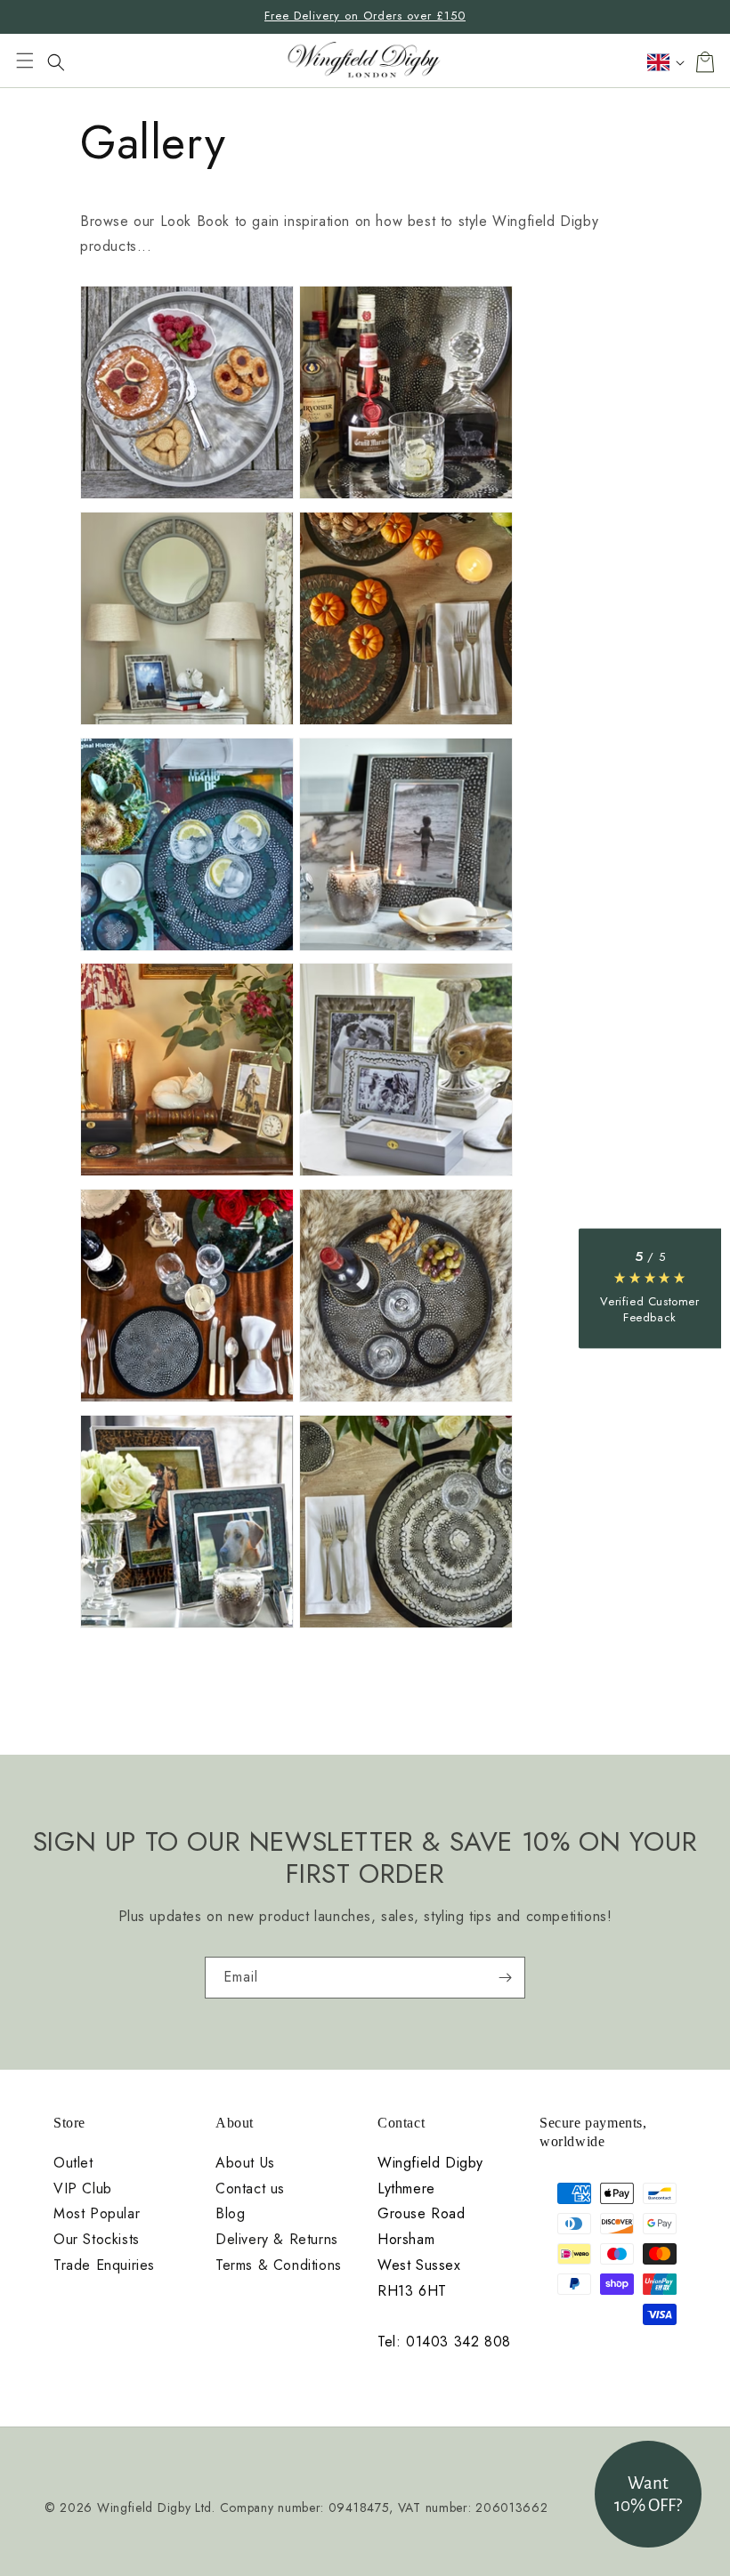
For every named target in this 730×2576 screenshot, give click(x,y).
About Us (245, 2163)
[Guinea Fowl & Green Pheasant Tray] (187, 950)
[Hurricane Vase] (187, 1175)
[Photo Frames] (406, 1175)
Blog (230, 2214)
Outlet (73, 2163)
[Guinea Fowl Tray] (406, 1401)
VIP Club (83, 2189)
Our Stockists (97, 2240)
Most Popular (97, 2214)
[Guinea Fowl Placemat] (187, 1401)
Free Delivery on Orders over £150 (365, 16)
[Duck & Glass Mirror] (187, 724)
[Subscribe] (505, 1978)
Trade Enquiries (104, 2265)
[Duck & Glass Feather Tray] (187, 498)
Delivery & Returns (277, 2240)
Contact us (250, 2189)
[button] (25, 62)
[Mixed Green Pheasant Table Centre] (406, 498)
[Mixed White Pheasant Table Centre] (406, 1627)
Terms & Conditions (279, 2265)
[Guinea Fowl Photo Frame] (406, 950)
